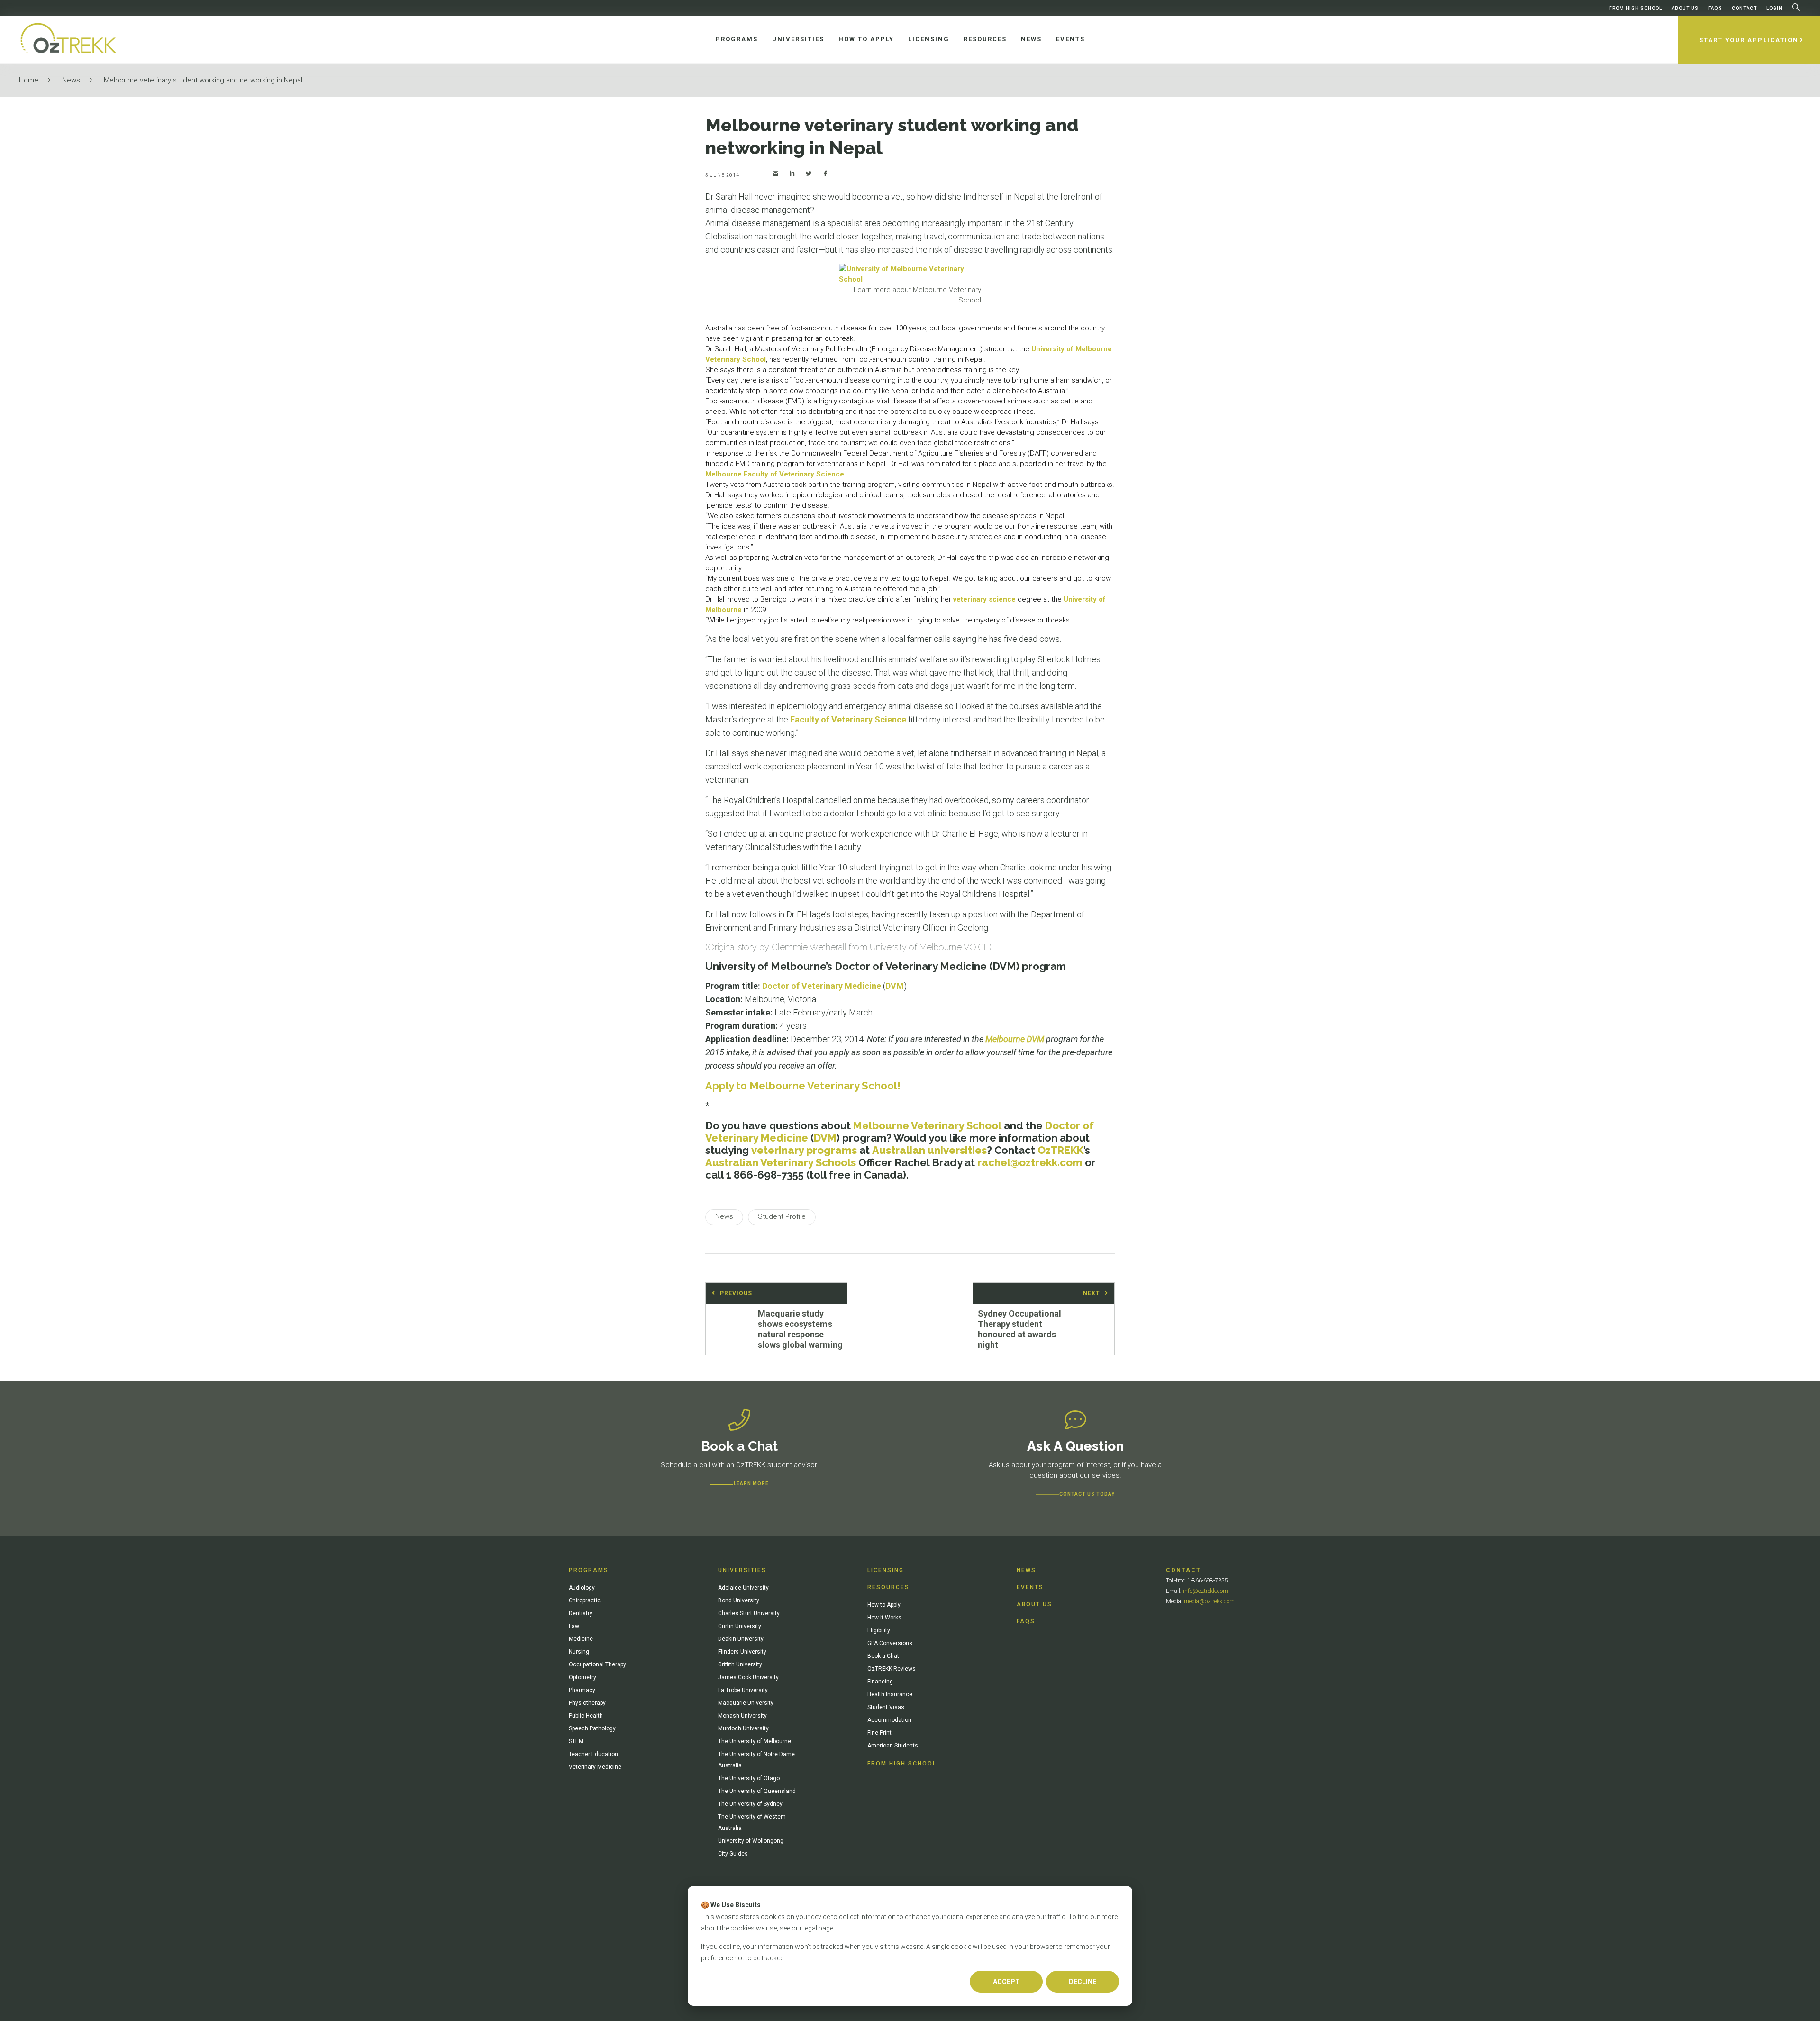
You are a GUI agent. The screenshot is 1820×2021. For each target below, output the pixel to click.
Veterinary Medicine (595, 1767)
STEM (576, 1741)
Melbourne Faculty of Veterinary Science (775, 474)
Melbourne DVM (1015, 1039)
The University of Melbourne (755, 1741)
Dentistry (581, 1613)
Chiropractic (585, 1600)
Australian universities (929, 1150)
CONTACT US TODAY (1087, 1494)
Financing (880, 1682)
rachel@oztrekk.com (1030, 1162)
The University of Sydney (750, 1804)
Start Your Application (1749, 40)
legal (810, 1928)
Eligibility (879, 1630)
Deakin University (741, 1639)
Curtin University (740, 1626)
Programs (589, 1570)
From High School (1636, 8)
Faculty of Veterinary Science (848, 719)
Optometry (582, 1677)
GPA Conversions (890, 1643)
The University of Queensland (757, 1791)
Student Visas (886, 1707)
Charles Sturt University (749, 1613)
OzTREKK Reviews (892, 1669)
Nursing (579, 1652)
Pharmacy (582, 1690)
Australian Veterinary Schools (781, 1162)
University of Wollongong (751, 1841)
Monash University (742, 1716)
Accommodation (889, 1720)
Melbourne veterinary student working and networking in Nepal (203, 80)
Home (29, 80)
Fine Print (879, 1733)
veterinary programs (804, 1150)
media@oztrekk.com (1209, 1601)
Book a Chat (883, 1656)
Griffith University (740, 1664)
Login (1774, 8)
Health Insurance (890, 1694)
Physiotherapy (587, 1703)
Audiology (582, 1588)
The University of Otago (749, 1778)
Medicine (581, 1639)
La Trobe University (743, 1690)
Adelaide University (743, 1588)
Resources (888, 1587)
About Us (1685, 8)
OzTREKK (1060, 1150)
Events (1030, 1587)
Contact (1744, 8)
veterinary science (984, 599)
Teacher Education (593, 1754)
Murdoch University (743, 1728)
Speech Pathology (592, 1728)
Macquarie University (746, 1703)
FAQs (1715, 8)
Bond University (739, 1600)
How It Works (884, 1618)
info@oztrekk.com (1206, 1591)
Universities (742, 1570)
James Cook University (748, 1677)
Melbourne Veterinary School (927, 1125)
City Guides (733, 1854)
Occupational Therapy (597, 1664)
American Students (893, 1746)
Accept (1006, 1982)
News (71, 80)
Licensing (886, 1570)
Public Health (586, 1716)
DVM (895, 986)
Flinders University (742, 1652)
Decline (1083, 1982)
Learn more (751, 1484)
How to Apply (884, 1605)
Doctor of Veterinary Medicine (822, 986)
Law (574, 1626)
